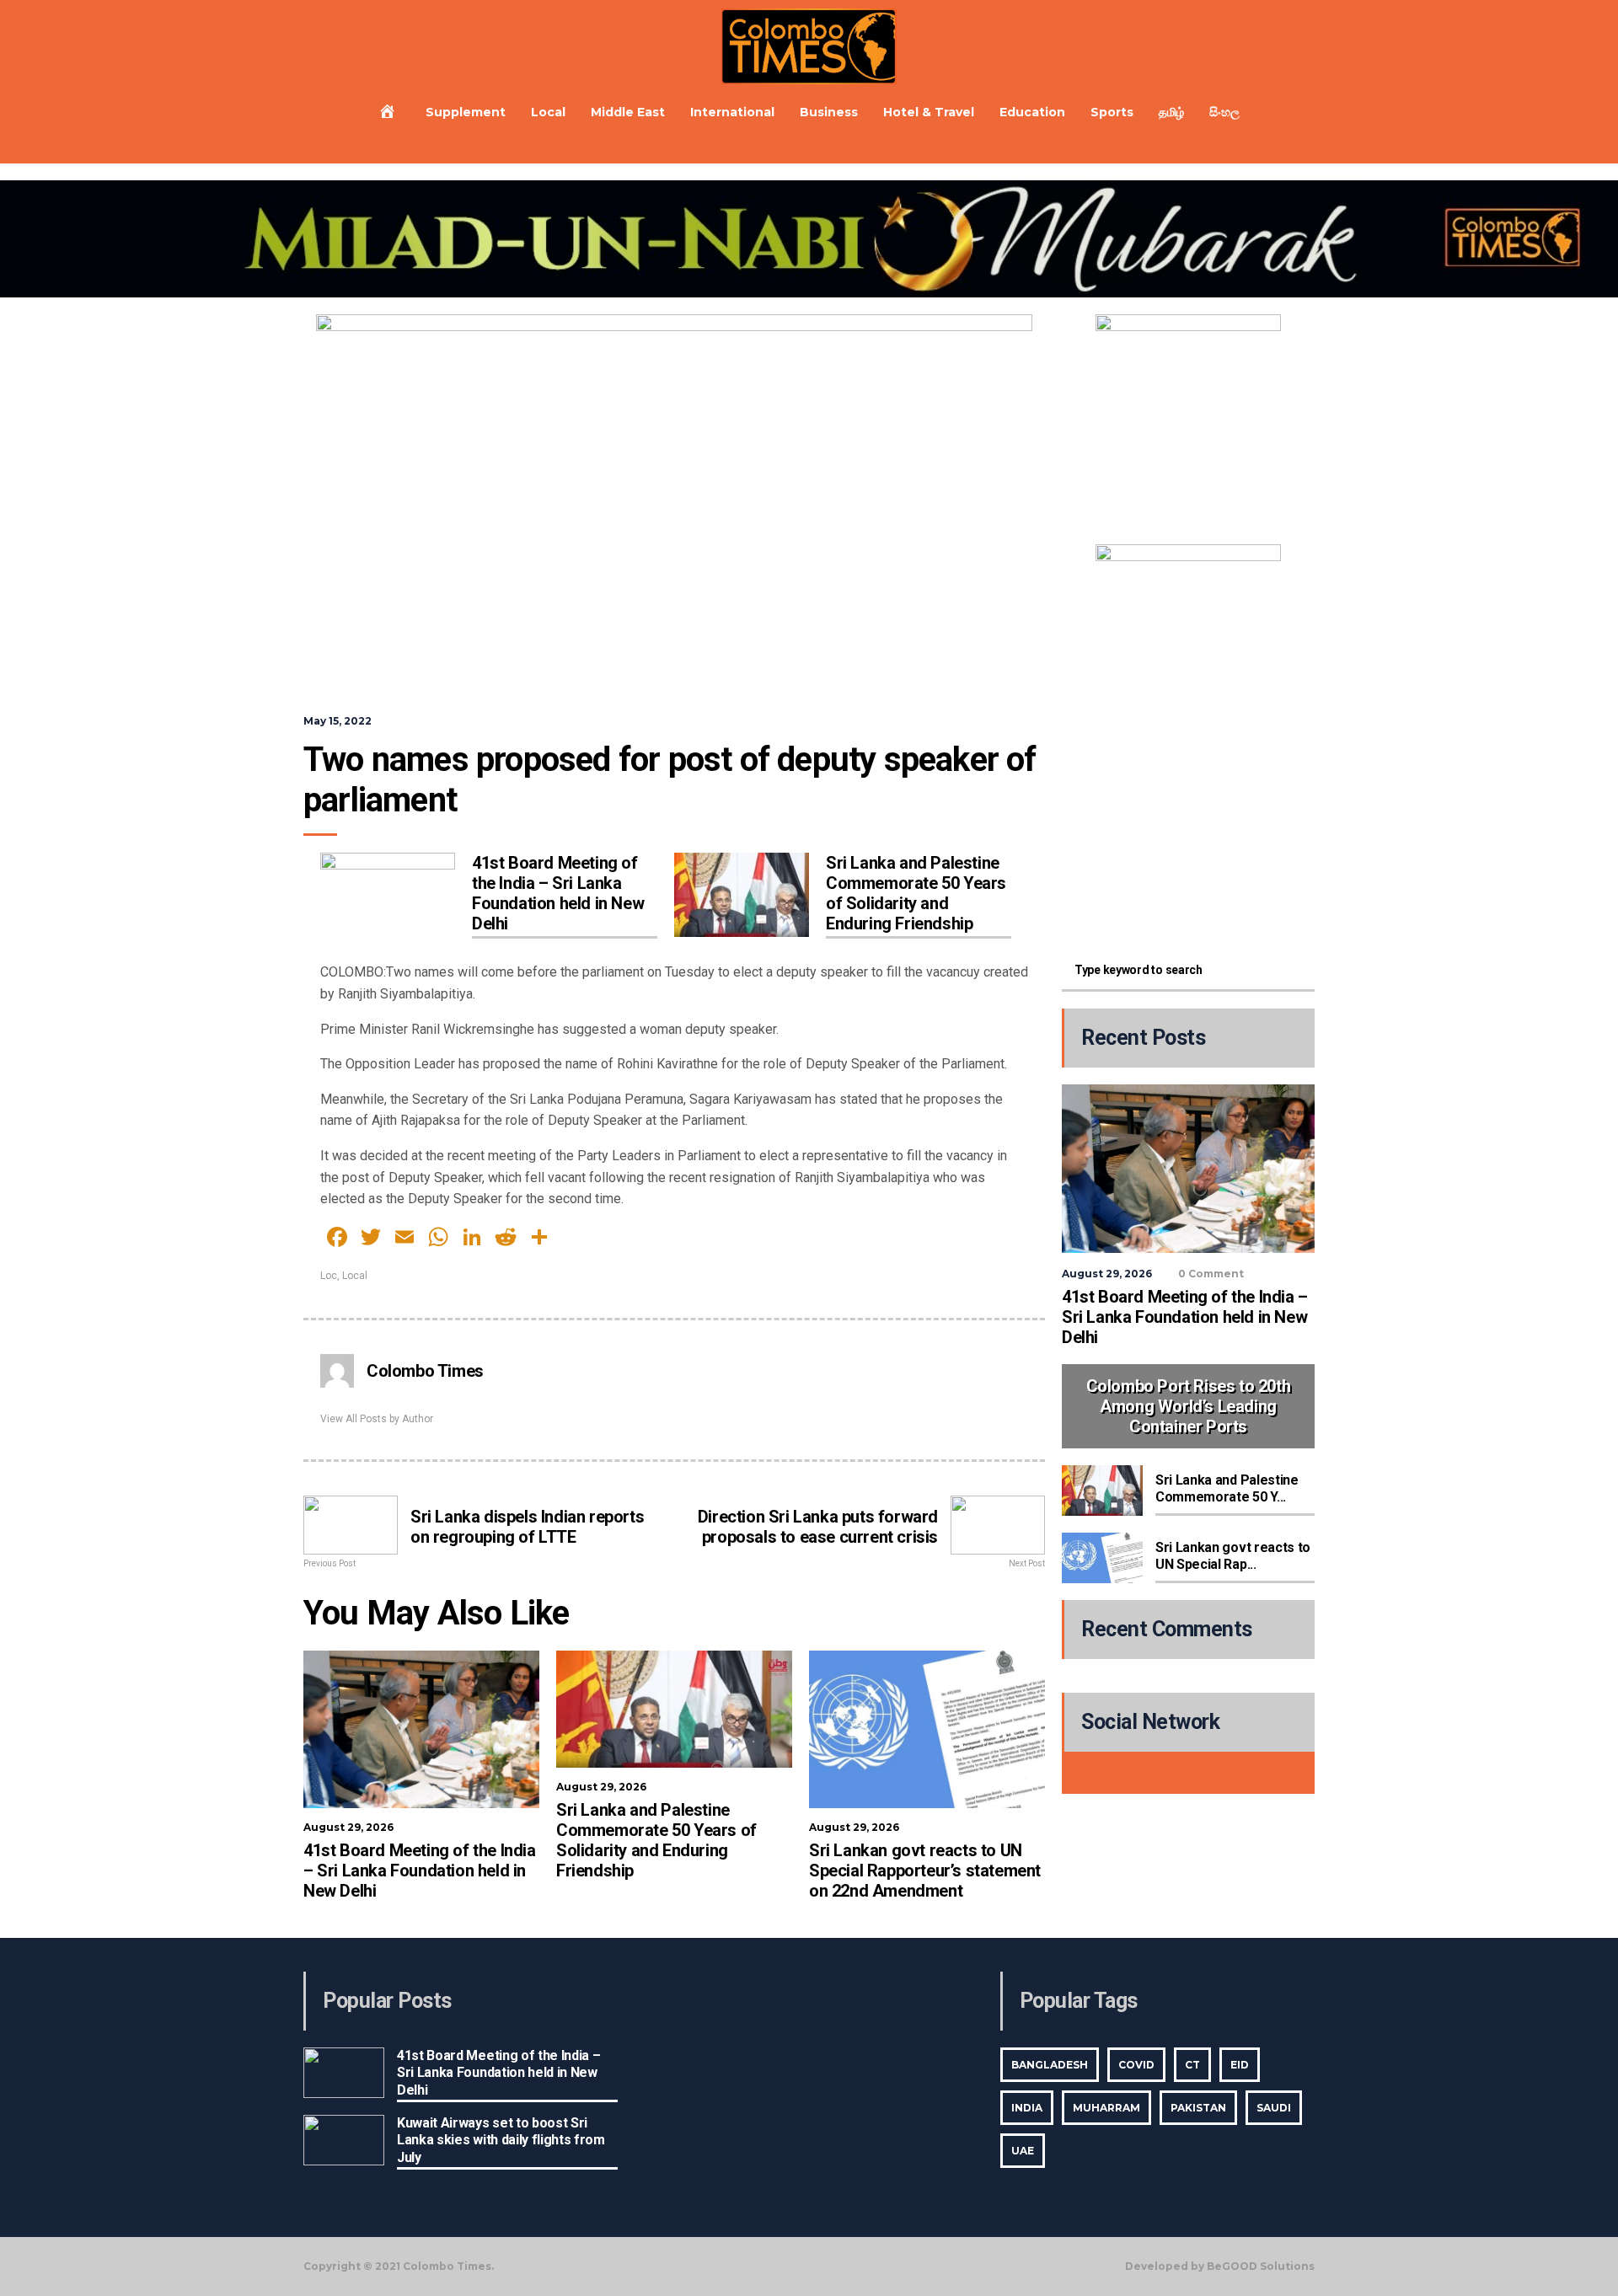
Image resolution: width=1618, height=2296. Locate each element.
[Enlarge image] (1259, 336)
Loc (329, 1276)
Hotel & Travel (929, 112)
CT (1192, 2065)
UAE (1023, 2151)
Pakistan (1198, 2108)
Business (829, 112)
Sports (1112, 112)
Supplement (466, 112)
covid (1136, 2065)
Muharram (1106, 2108)
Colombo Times (425, 1371)
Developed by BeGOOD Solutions (1220, 2267)
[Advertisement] (1188, 826)
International (732, 112)
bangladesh (1050, 2065)
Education (1032, 112)
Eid (1240, 2065)
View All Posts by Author (377, 1419)
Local (548, 112)
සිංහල (1224, 112)
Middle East (628, 112)
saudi (1274, 2108)
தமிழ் (1171, 112)
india (1027, 2108)
